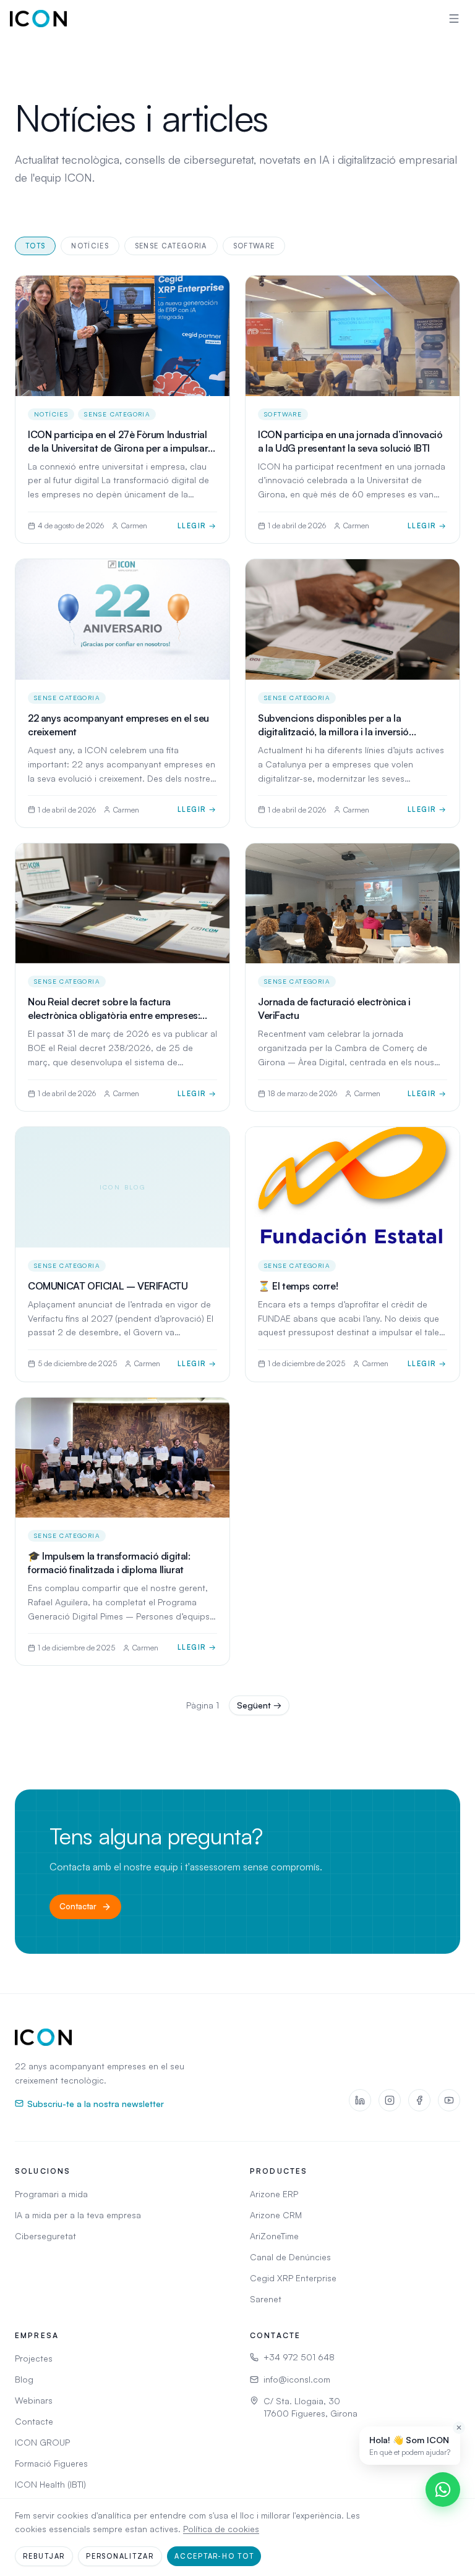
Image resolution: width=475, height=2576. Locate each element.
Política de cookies (221, 2529)
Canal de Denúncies (290, 2257)
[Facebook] (419, 2100)
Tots (35, 246)
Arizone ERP (274, 2194)
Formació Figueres (51, 2463)
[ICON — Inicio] (38, 19)
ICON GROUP (42, 2442)
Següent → (259, 1705)
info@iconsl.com (297, 2379)
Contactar (78, 1906)
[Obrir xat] (443, 2489)
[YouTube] (449, 2100)
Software (254, 246)
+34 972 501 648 (299, 2357)
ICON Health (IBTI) (50, 2484)
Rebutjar (44, 2556)
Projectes (34, 2358)
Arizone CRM (276, 2215)
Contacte (34, 2421)
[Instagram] (390, 2100)
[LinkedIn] (360, 2100)
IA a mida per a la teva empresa (78, 2215)
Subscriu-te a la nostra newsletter (96, 2103)
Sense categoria (171, 246)
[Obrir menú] (454, 19)
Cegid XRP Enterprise (293, 2278)
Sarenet (266, 2299)
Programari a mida (51, 2194)
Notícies (90, 246)
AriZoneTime (274, 2236)
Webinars (34, 2400)
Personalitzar (120, 2556)
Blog (24, 2379)
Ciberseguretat (45, 2236)
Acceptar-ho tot (214, 2556)
